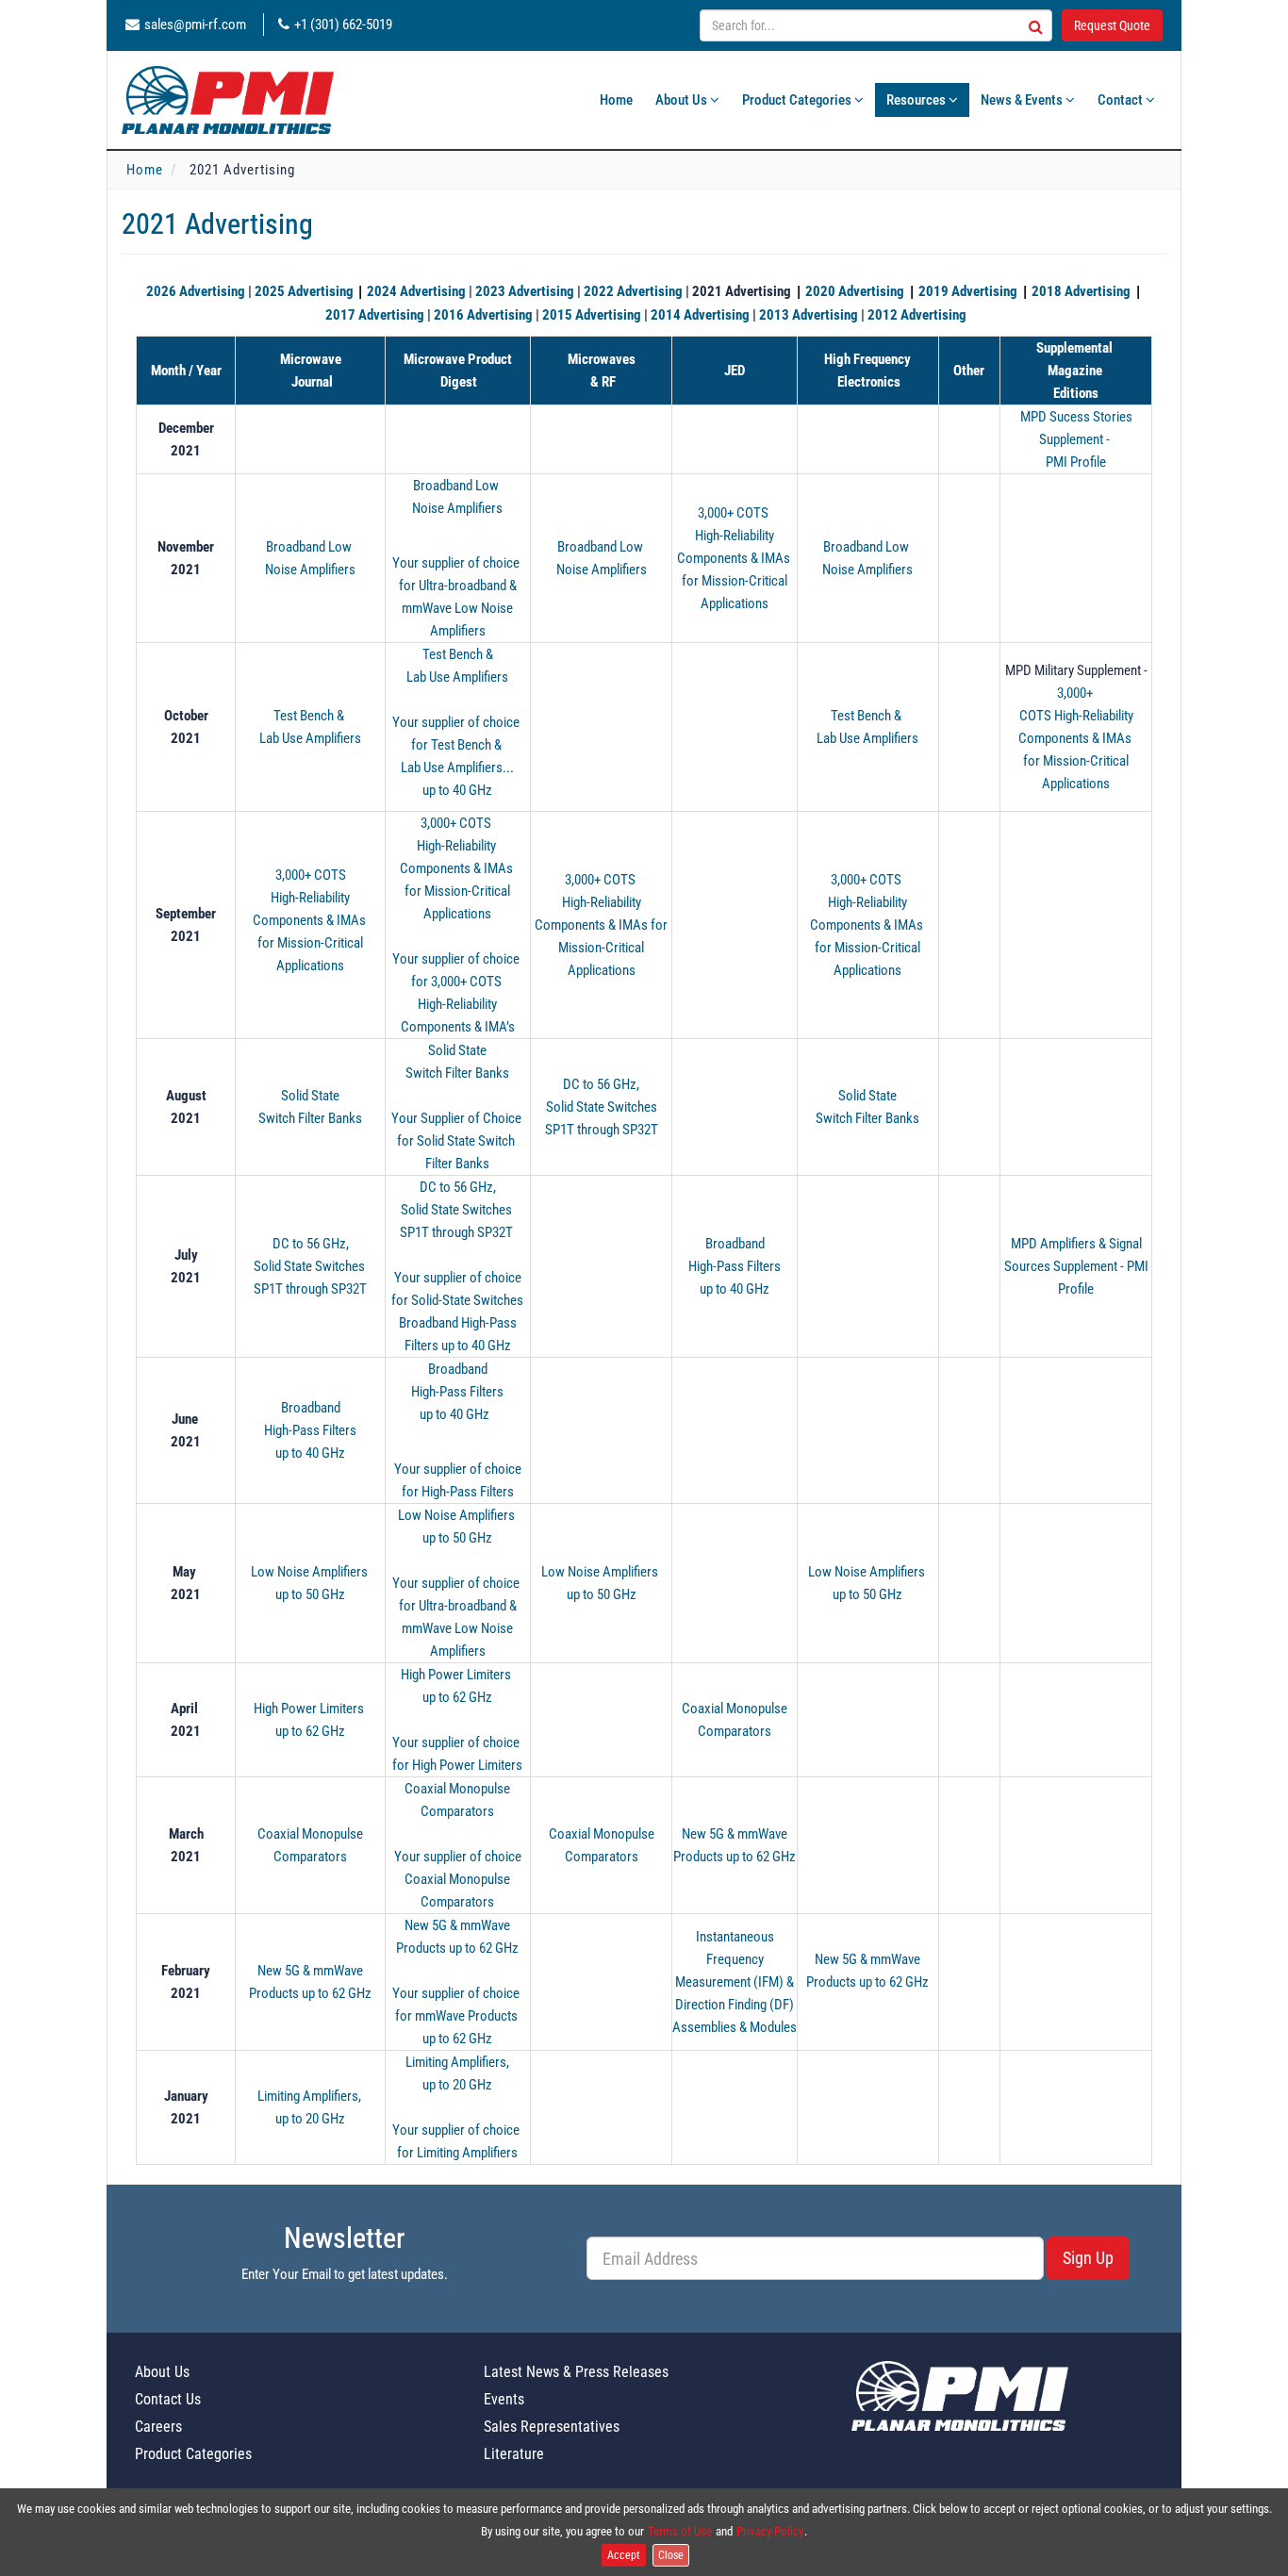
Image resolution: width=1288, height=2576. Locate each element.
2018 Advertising (1081, 291)
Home (616, 100)
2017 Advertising (375, 315)
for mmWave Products (458, 2016)
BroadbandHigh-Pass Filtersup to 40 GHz (735, 1266)
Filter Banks (457, 1164)
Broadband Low (310, 547)
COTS (1037, 716)
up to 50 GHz (310, 1594)
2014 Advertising (700, 315)
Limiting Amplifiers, (311, 2096)
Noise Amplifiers (310, 570)
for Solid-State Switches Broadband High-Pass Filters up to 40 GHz (457, 1323)
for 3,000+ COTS (458, 982)
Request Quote (1112, 25)
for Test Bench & (458, 745)
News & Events (1023, 100)
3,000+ (1076, 693)
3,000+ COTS (735, 513)
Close (671, 2555)
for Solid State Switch (457, 1141)
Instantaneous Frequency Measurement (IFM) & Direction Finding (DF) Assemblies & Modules (735, 1982)
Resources (917, 100)
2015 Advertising (592, 315)
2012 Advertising (917, 315)
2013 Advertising (809, 315)
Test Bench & (310, 716)
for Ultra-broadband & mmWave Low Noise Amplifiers (458, 608)
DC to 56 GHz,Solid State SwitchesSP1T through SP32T (602, 1107)
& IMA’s (495, 1027)
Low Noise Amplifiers (311, 1572)
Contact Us (168, 2399)
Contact (1122, 100)
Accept (624, 2555)
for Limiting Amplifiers (457, 2153)
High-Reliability (458, 846)
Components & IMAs (458, 868)
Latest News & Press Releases (576, 2372)
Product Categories (798, 100)
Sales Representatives (552, 2427)
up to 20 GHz (310, 2119)
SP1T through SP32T (310, 1289)
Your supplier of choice (457, 563)
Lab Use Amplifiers (310, 738)
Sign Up (1088, 2258)
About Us (683, 100)
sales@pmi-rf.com (195, 25)
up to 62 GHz (310, 1731)
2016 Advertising (483, 315)
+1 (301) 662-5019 (343, 25)
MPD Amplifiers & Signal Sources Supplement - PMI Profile (1076, 1266)
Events (504, 2399)
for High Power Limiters (457, 1765)
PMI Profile (1076, 462)
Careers (158, 2427)
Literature (514, 2454)
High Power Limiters (310, 1709)
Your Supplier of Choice (458, 1118)
